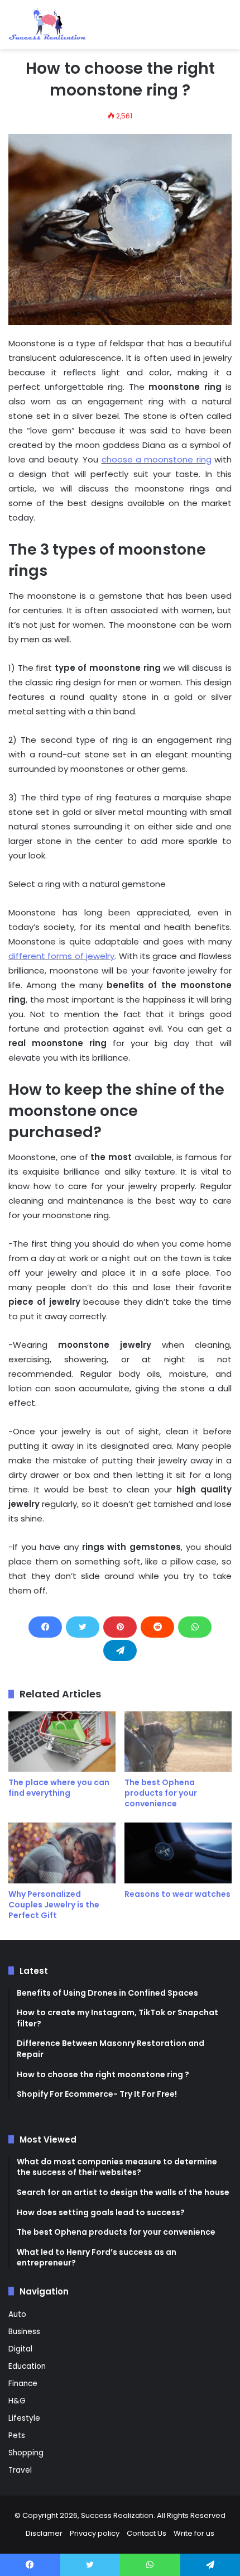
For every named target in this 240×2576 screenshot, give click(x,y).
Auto (17, 2314)
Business (24, 2332)
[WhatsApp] (195, 1627)
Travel (20, 2470)
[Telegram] (120, 1650)
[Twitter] (83, 1627)
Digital (20, 2349)
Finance (23, 2384)
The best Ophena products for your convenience (161, 1793)
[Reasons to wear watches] (178, 1853)
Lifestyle (24, 2418)
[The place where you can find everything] (62, 1742)
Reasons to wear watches (177, 1894)
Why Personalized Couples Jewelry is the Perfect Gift (54, 1905)
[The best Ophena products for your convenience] (178, 1742)
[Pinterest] (120, 1627)
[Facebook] (45, 1627)
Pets (17, 2436)
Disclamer (44, 2533)
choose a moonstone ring (157, 459)
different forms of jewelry (61, 956)
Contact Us (147, 2533)
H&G (17, 2401)
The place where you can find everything (59, 1788)
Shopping (26, 2453)
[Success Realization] (47, 25)
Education (27, 2366)
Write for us (194, 2533)
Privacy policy (95, 2533)
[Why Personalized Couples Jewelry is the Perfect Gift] (62, 1853)
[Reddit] (157, 1627)
